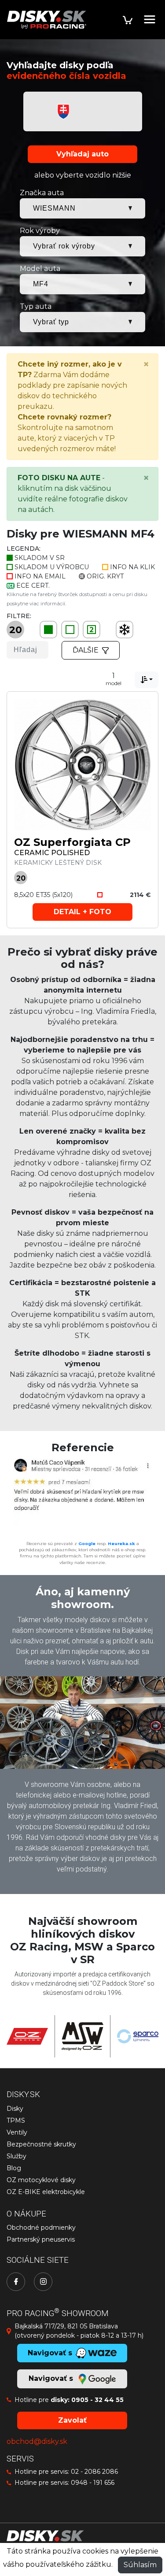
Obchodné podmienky (41, 2228)
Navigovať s (52, 2378)
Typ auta (36, 306)
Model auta (40, 269)
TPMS (16, 2120)
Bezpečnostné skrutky (41, 2144)
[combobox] (147, 680)
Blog (14, 2168)
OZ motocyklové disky (41, 2180)
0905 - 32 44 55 (97, 2400)
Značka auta (42, 193)
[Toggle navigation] (150, 19)
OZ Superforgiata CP (72, 842)
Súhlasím (140, 2565)
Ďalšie (86, 650)
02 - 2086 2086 (94, 2472)
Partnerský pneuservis (41, 2239)
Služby (16, 2156)
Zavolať (72, 2420)
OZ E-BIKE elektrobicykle (46, 2192)
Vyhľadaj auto (82, 154)
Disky (15, 2109)
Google (87, 1544)
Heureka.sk (121, 1544)
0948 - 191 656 (93, 2483)
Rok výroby (40, 231)
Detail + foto (82, 912)
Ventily (17, 2132)
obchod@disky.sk (37, 2441)
